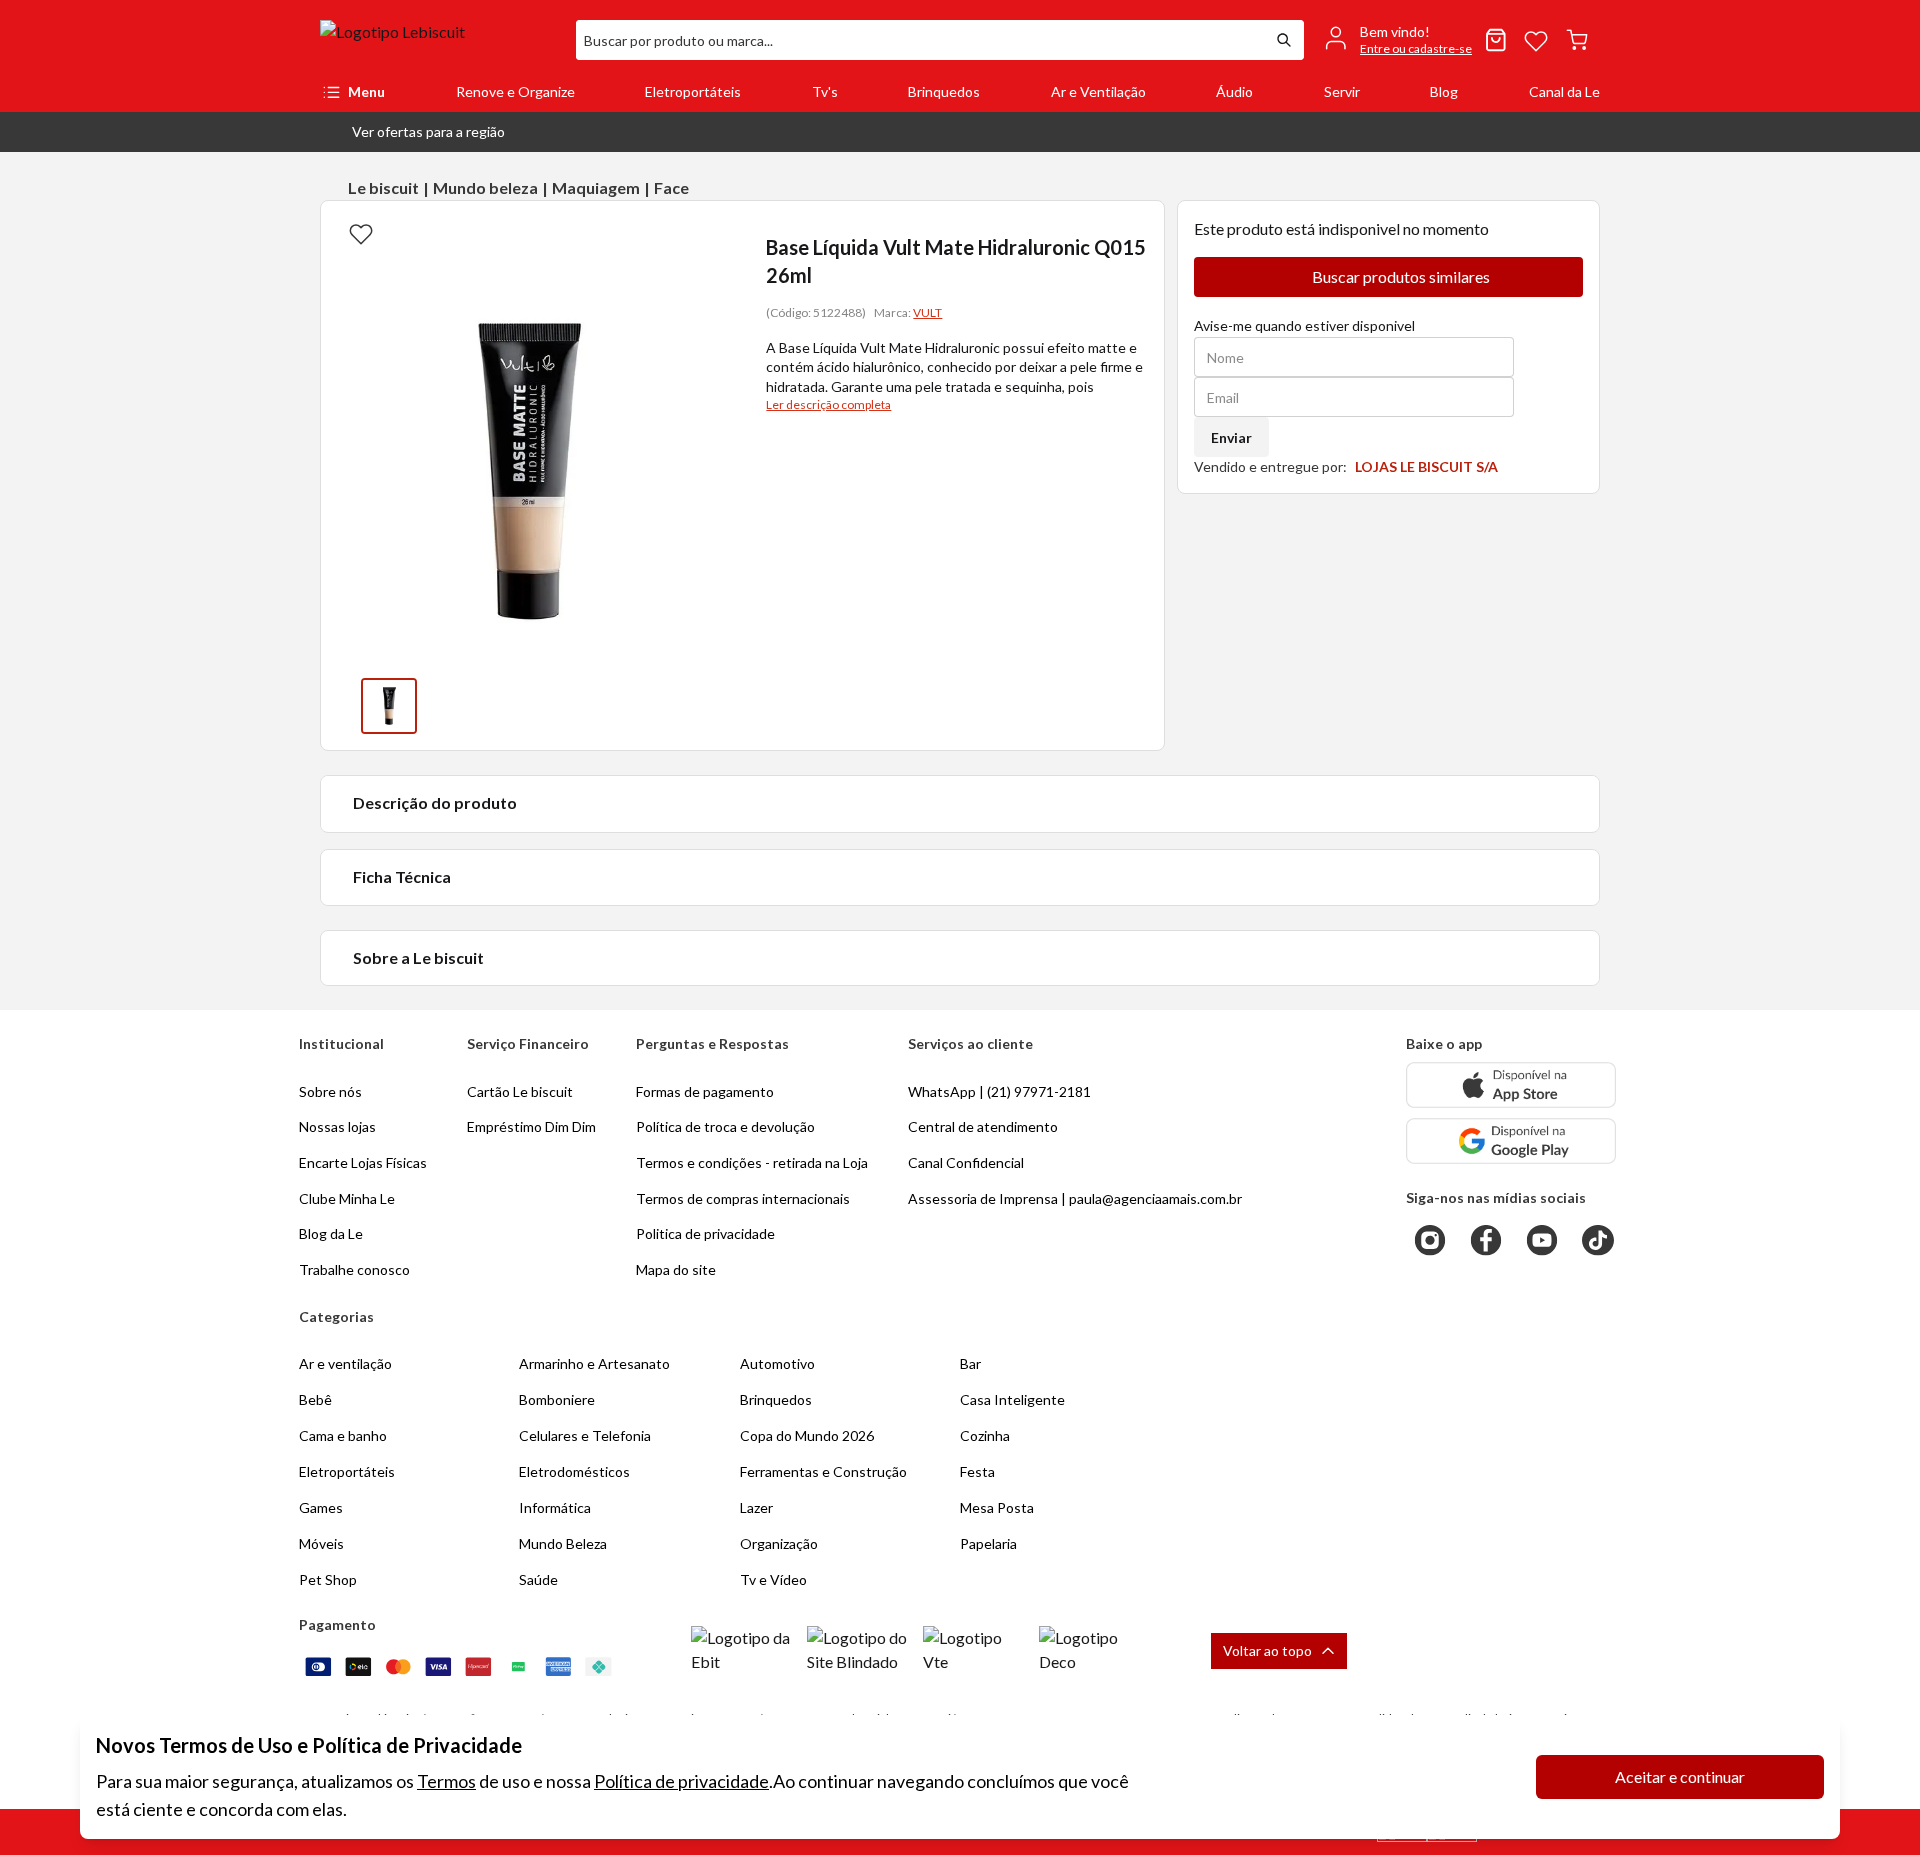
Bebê (315, 1399)
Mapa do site (676, 1269)
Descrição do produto (435, 802)
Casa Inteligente (1012, 1399)
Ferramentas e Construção (823, 1471)
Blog (1444, 91)
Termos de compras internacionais (743, 1198)
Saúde (538, 1579)
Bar (970, 1363)
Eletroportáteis (693, 91)
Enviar (1231, 437)
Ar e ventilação (345, 1363)
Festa (977, 1471)
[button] (412, 132)
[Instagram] (1430, 1240)
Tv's (825, 91)
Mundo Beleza (563, 1543)
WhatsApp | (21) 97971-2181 (999, 1091)
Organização (779, 1543)
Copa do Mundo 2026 (807, 1435)
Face (671, 187)
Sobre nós (330, 1091)
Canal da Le (1564, 91)
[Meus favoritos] (1536, 40)
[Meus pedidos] (1496, 40)
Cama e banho (343, 1435)
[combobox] (920, 40)
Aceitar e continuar (1680, 1776)
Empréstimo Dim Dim (531, 1126)
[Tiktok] (1598, 1240)
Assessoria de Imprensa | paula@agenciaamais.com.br (1075, 1198)
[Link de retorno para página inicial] (440, 40)
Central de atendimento (983, 1126)
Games (321, 1507)
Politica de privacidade (705, 1233)
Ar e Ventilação (1098, 91)
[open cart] (1577, 40)
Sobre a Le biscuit (418, 957)
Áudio (1234, 91)
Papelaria (988, 1543)
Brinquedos (944, 91)
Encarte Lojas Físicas (363, 1162)
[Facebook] (1486, 1240)
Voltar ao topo (1267, 1650)
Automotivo (777, 1363)
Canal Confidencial (966, 1162)
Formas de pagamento (705, 1091)
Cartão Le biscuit (520, 1091)
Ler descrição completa (828, 404)
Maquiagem (596, 187)
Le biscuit (383, 187)
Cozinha (985, 1435)
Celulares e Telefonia (585, 1435)
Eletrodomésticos (574, 1471)
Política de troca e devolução (725, 1126)
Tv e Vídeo (773, 1579)
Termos (446, 1781)
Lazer (756, 1507)
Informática (555, 1507)
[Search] (1284, 40)
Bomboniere (557, 1399)
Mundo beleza (485, 187)
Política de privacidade (681, 1781)
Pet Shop (328, 1579)
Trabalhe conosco (354, 1269)
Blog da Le (331, 1233)
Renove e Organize (515, 91)
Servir (1342, 91)
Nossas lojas (337, 1126)
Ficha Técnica (402, 876)
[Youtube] (1542, 1240)
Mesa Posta (997, 1507)
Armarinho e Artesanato (594, 1363)
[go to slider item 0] (389, 706)
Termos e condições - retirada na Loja (752, 1162)
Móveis (321, 1543)
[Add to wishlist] (361, 233)
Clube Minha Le (347, 1198)
